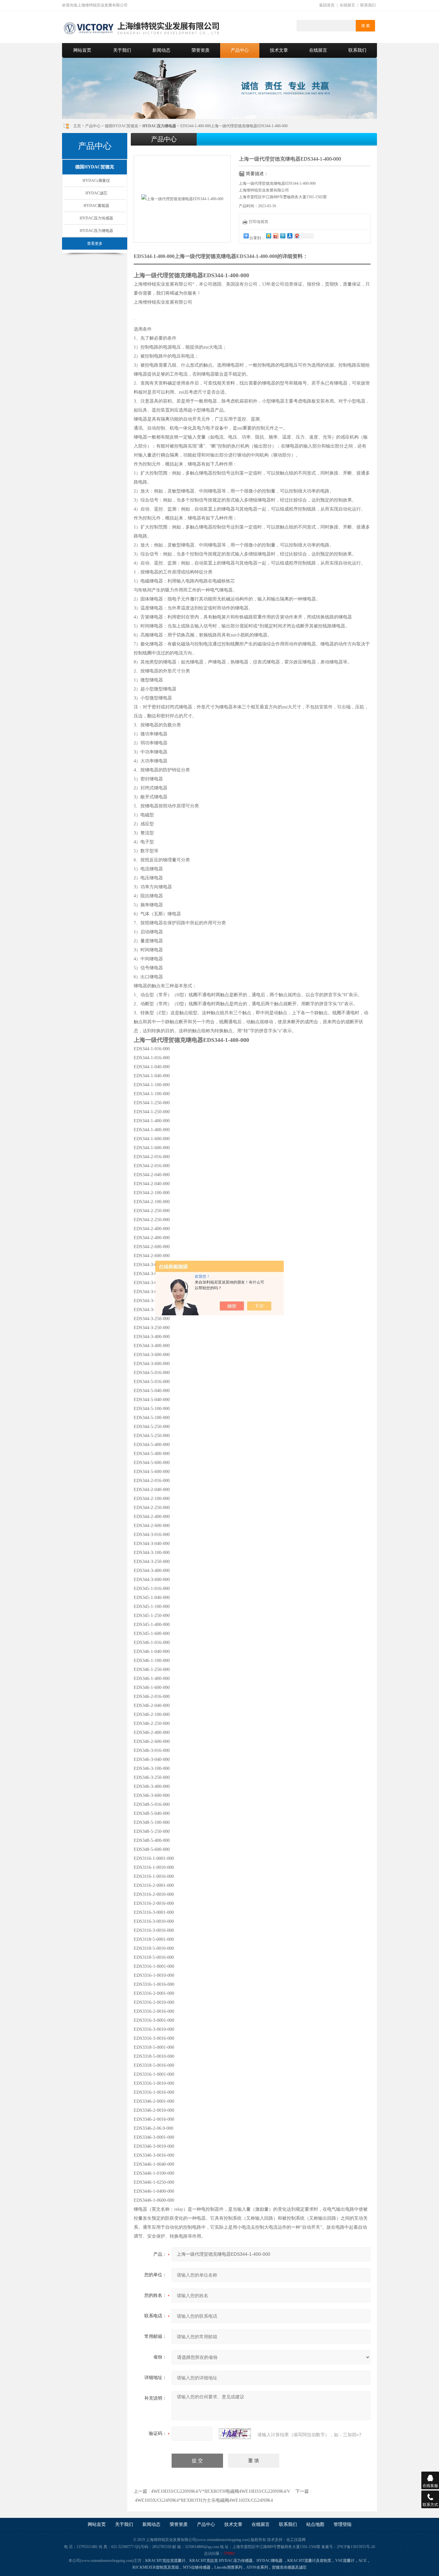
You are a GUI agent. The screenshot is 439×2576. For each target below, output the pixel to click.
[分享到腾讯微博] (282, 236)
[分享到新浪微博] (275, 236)
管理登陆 (343, 2524)
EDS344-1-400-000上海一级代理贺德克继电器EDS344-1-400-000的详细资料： (221, 256)
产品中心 (240, 50)
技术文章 (279, 50)
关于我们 (122, 50)
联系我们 (368, 5)
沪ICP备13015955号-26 (356, 2547)
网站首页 (82, 50)
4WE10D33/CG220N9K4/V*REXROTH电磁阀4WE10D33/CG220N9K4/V (221, 2491)
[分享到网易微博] (297, 236)
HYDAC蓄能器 (96, 206)
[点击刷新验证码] (235, 2434)
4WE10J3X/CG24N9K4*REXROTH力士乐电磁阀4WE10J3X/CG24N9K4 (204, 2500)
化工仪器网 (296, 2540)
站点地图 (315, 2524)
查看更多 (95, 244)
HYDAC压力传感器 (96, 218)
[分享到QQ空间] (268, 236)
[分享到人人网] (290, 236)
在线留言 (347, 5)
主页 (77, 126)
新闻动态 (161, 50)
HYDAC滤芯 (96, 193)
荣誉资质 (201, 50)
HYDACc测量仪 (96, 181)
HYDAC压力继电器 (96, 231)
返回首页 (327, 5)
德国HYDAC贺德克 (121, 126)
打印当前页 (259, 222)
